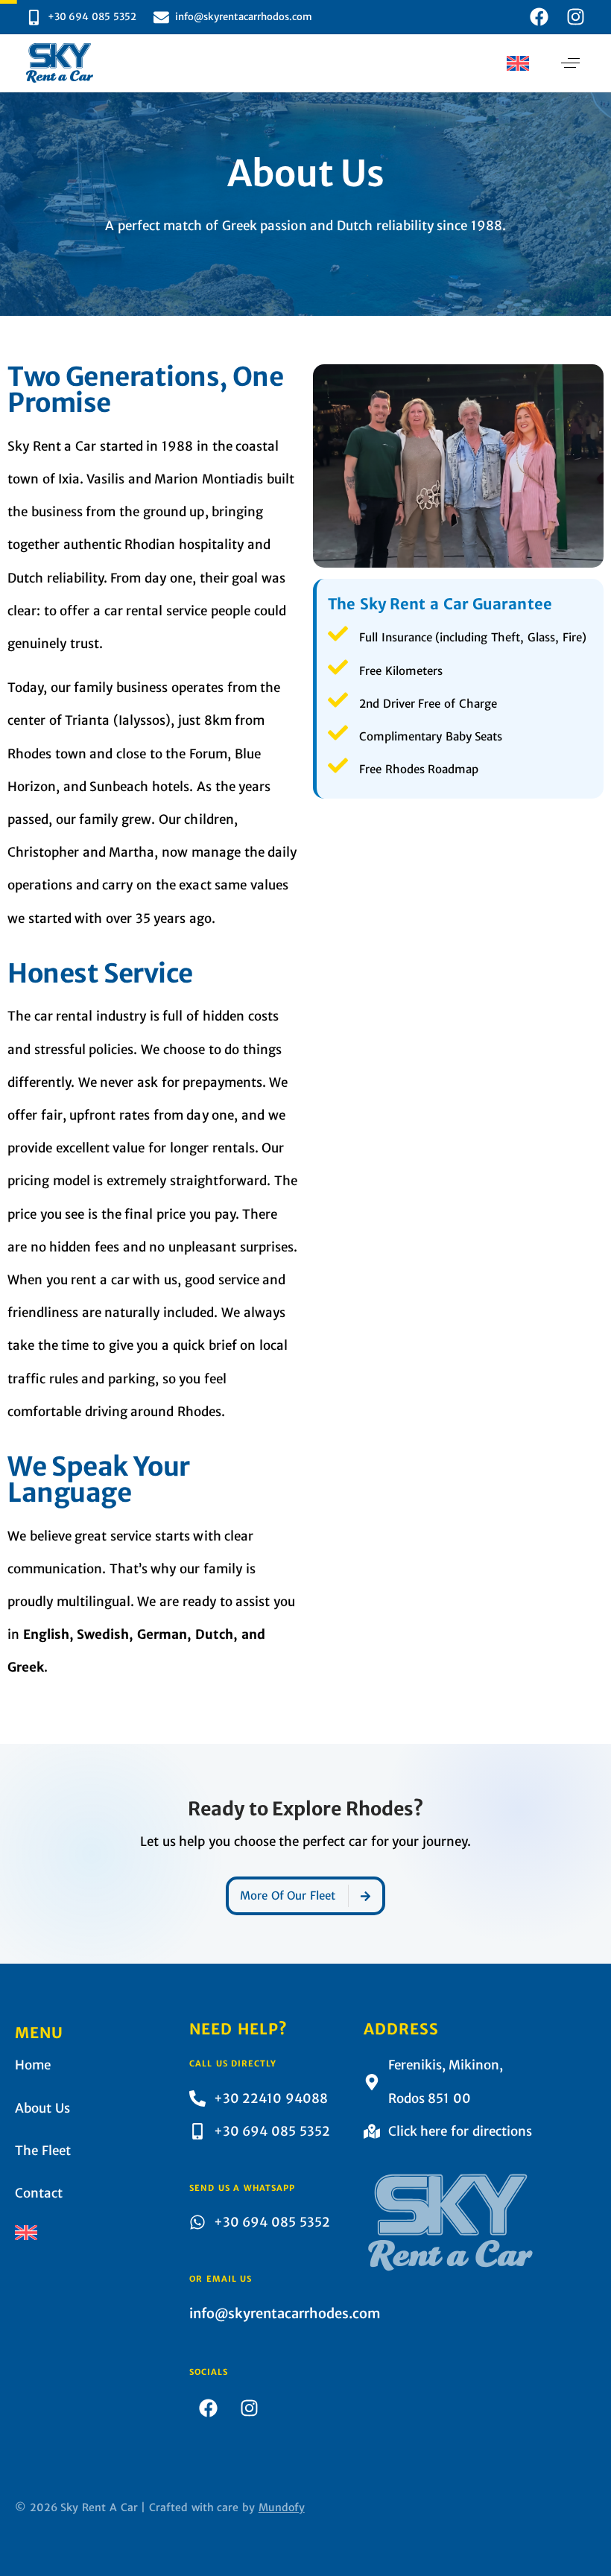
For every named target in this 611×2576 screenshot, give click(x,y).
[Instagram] (576, 17)
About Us (42, 2108)
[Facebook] (539, 17)
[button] (518, 63)
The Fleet (43, 2151)
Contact (39, 2193)
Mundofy (282, 2507)
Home (33, 2065)
